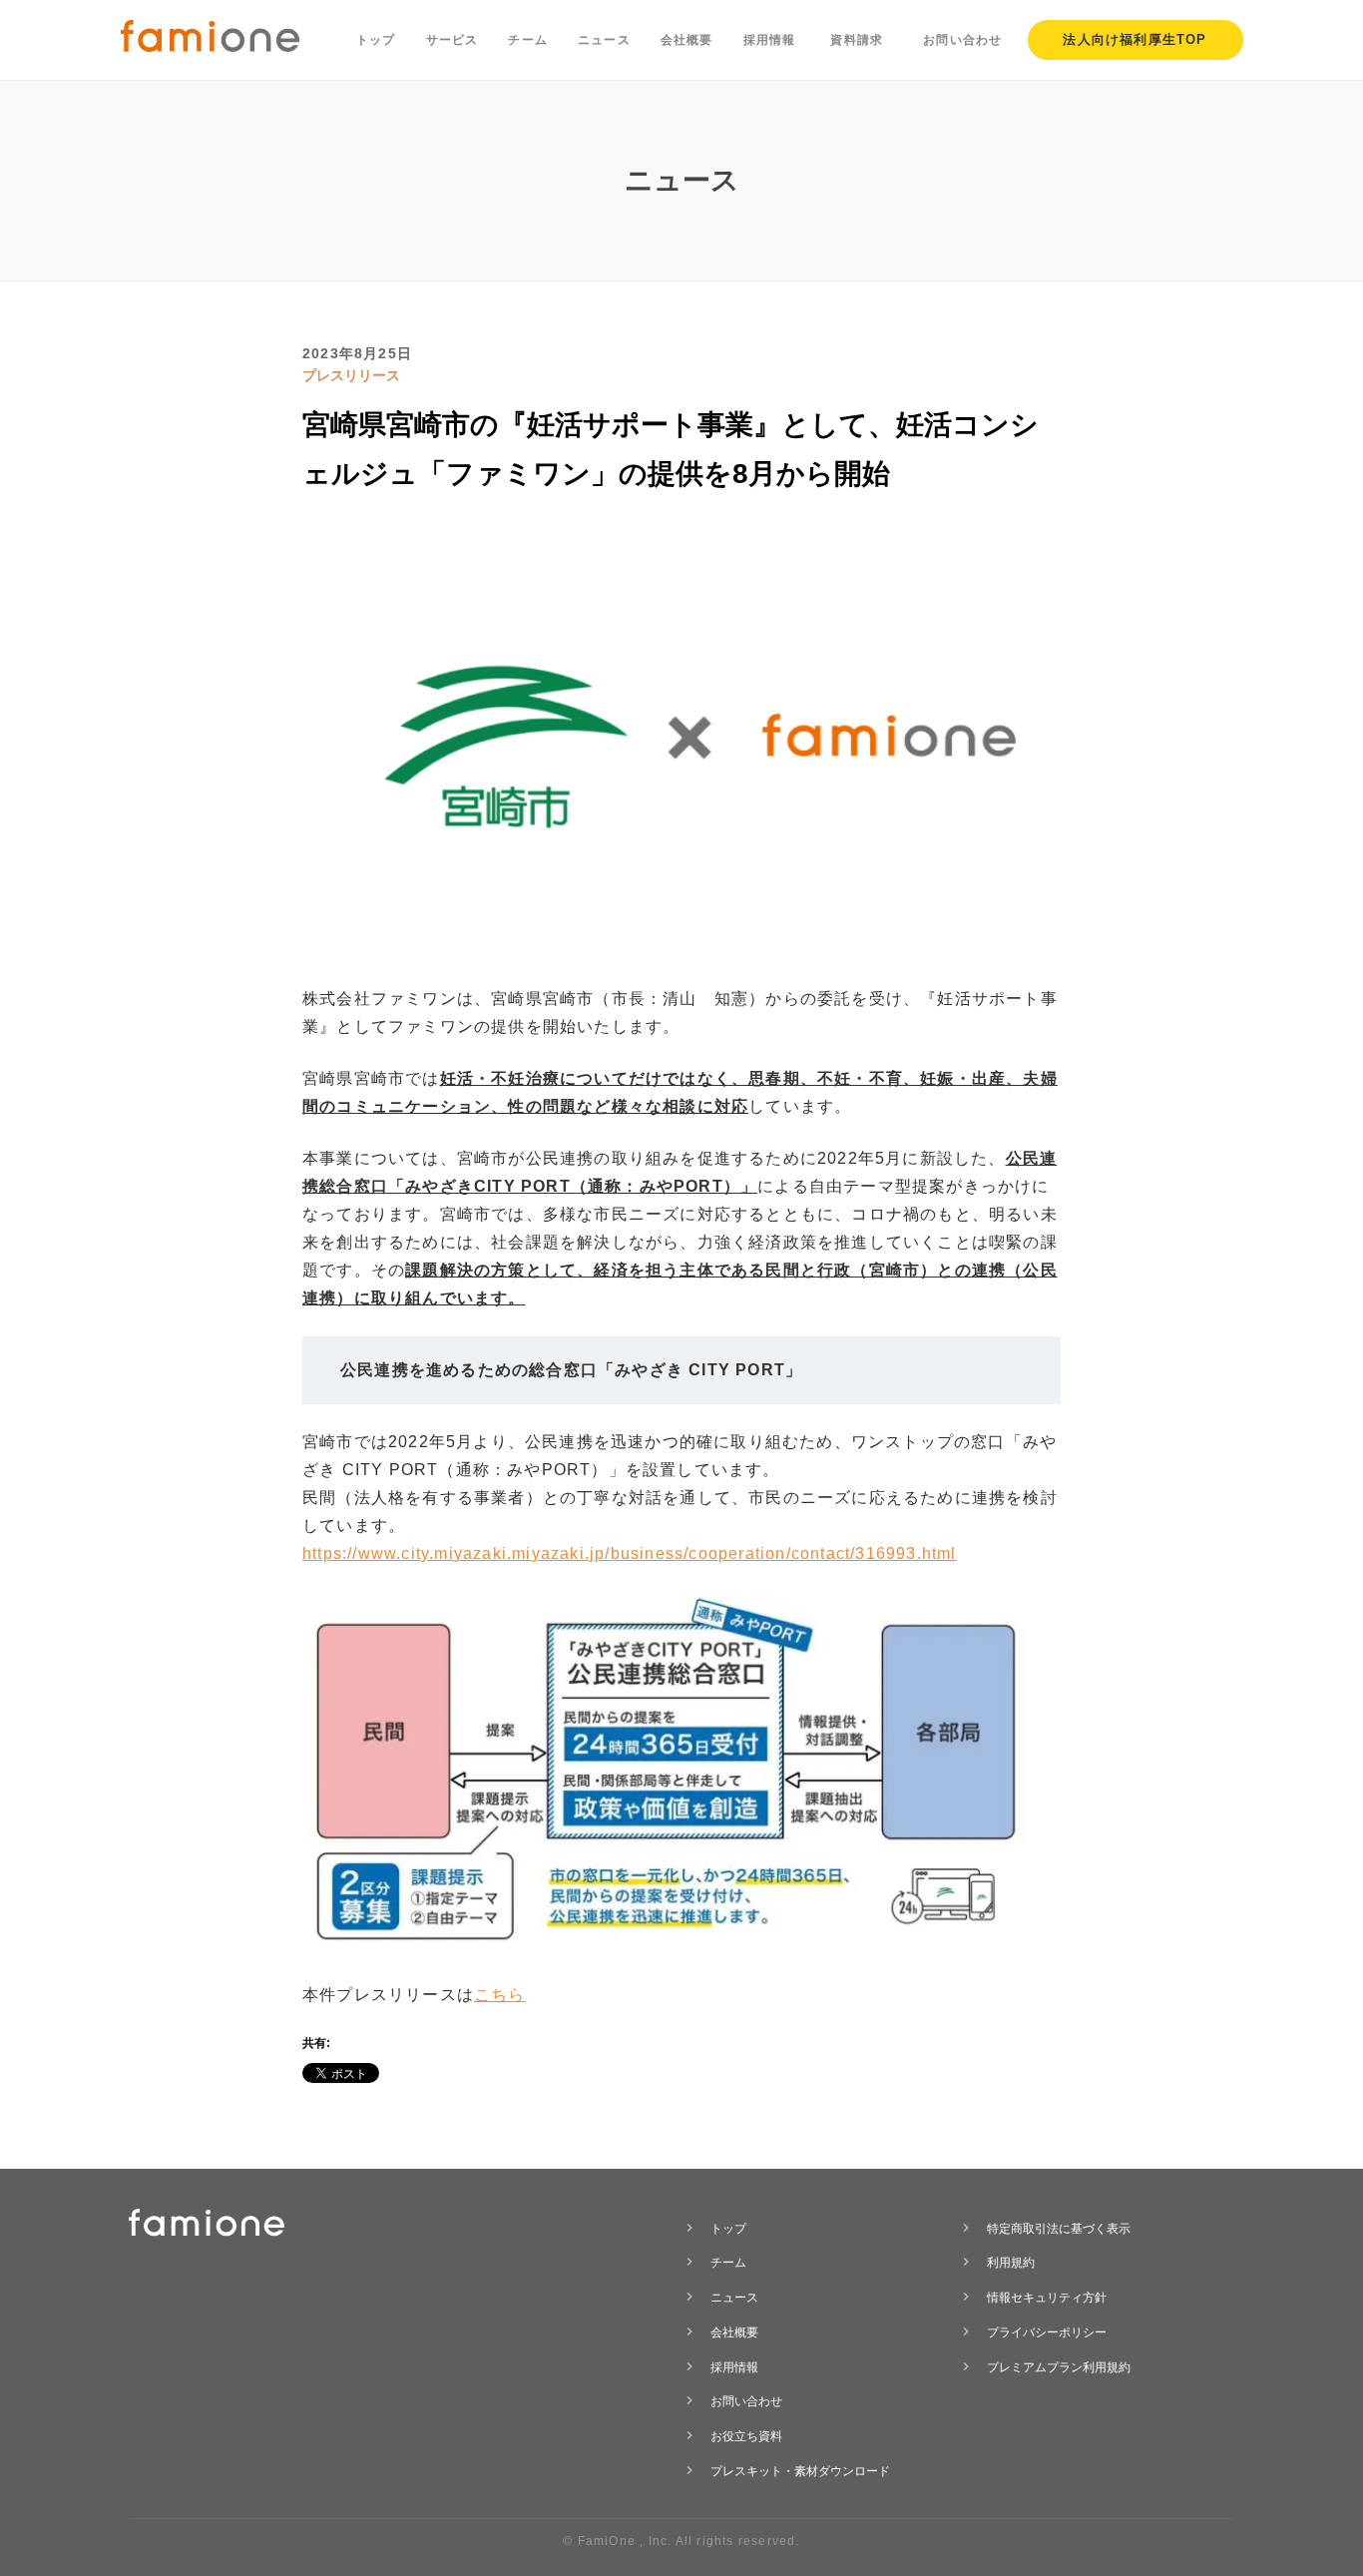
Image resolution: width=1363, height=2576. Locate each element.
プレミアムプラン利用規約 (1059, 2367)
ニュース (604, 40)
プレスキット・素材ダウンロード (800, 2471)
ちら (508, 1995)
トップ (376, 40)
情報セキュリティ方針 (1047, 2298)
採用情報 (770, 40)
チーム (528, 40)
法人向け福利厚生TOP (1135, 39)
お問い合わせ (962, 40)
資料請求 (857, 40)
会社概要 (687, 40)
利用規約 (1011, 2263)
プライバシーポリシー (1047, 2332)
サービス (453, 40)
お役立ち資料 (746, 2436)
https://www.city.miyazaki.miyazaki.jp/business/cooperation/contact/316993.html (630, 1553)
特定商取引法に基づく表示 (1059, 2229)
